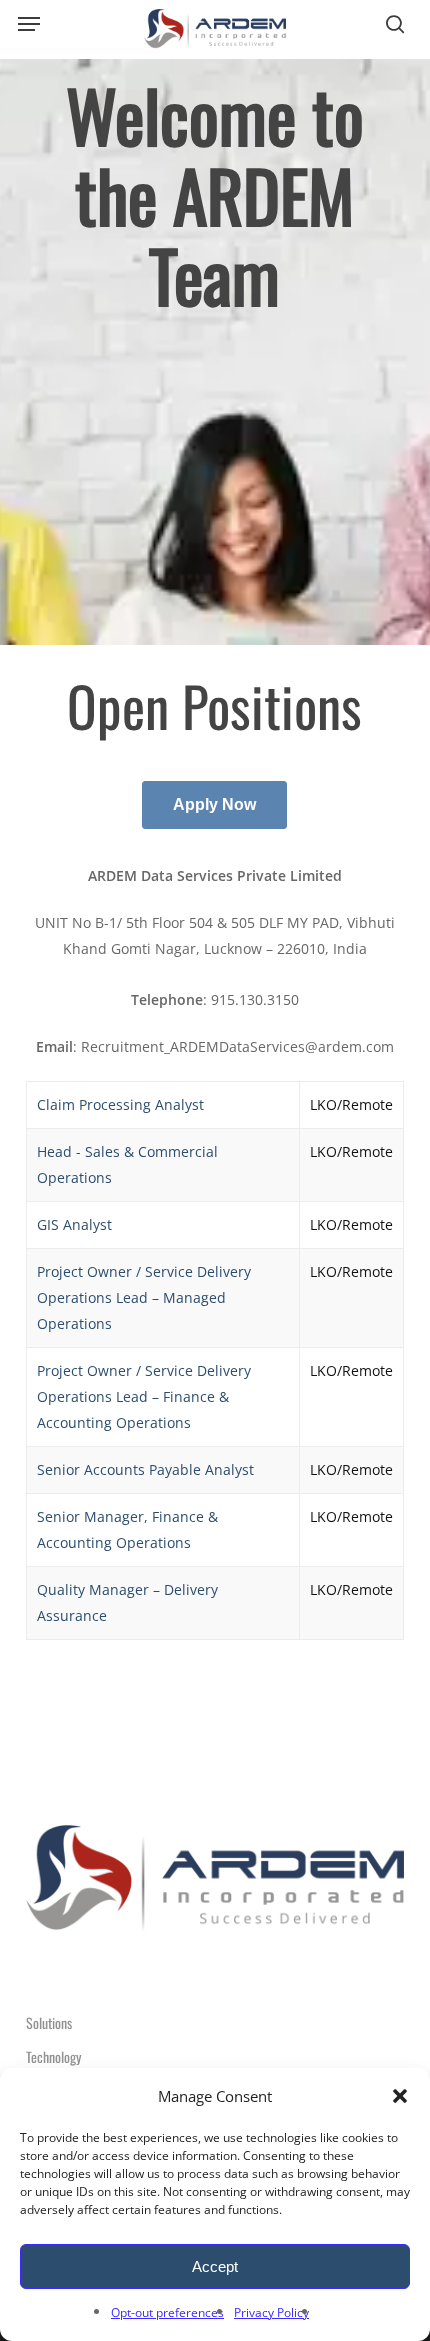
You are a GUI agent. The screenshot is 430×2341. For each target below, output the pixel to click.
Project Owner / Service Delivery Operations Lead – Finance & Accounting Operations (144, 1396)
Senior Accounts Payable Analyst (145, 1469)
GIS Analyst (74, 1224)
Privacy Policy (271, 2312)
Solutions (49, 2022)
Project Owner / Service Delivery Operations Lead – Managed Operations (144, 1297)
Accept (215, 2266)
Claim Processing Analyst (120, 1104)
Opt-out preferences (167, 2312)
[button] (400, 2096)
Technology (53, 2056)
